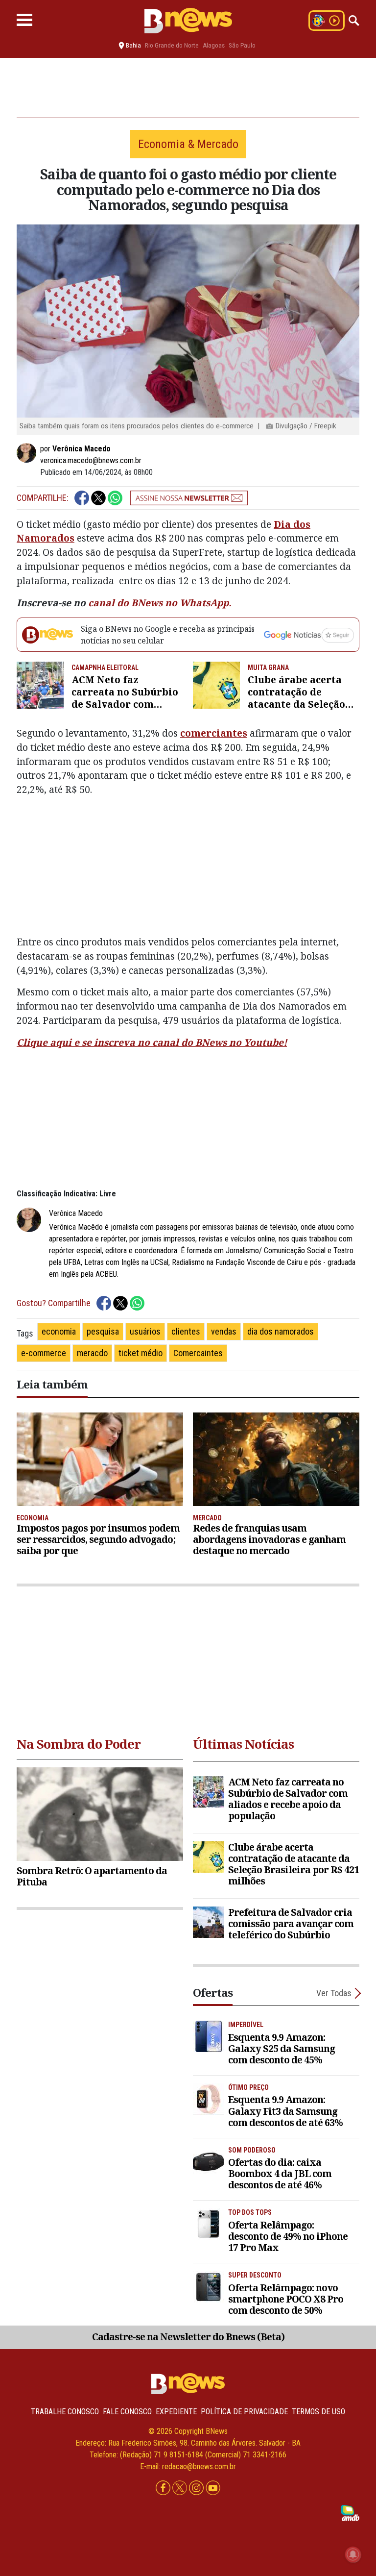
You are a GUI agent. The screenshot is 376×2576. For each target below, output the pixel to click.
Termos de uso (318, 2412)
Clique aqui (44, 1042)
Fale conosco (127, 2412)
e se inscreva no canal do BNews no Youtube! (179, 1042)
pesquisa (103, 1331)
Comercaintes (198, 1353)
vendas (224, 1331)
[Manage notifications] (353, 2554)
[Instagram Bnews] (197, 2489)
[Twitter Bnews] (181, 2489)
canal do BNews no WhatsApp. (160, 603)
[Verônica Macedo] (28, 453)
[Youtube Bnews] (213, 2489)
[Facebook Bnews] (164, 2489)
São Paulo (242, 45)
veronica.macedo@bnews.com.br (91, 460)
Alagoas (214, 45)
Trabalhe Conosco (65, 2412)
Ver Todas (334, 1993)
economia (59, 1331)
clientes (186, 1331)
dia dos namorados (281, 1331)
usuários (145, 1331)
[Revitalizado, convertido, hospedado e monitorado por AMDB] (350, 2513)
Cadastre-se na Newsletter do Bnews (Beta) (188, 2337)
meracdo (92, 1353)
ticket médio (141, 1353)
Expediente (176, 2412)
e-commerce (44, 1353)
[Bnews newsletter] (189, 498)
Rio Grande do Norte (172, 45)
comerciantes (214, 733)
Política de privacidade (244, 2412)
